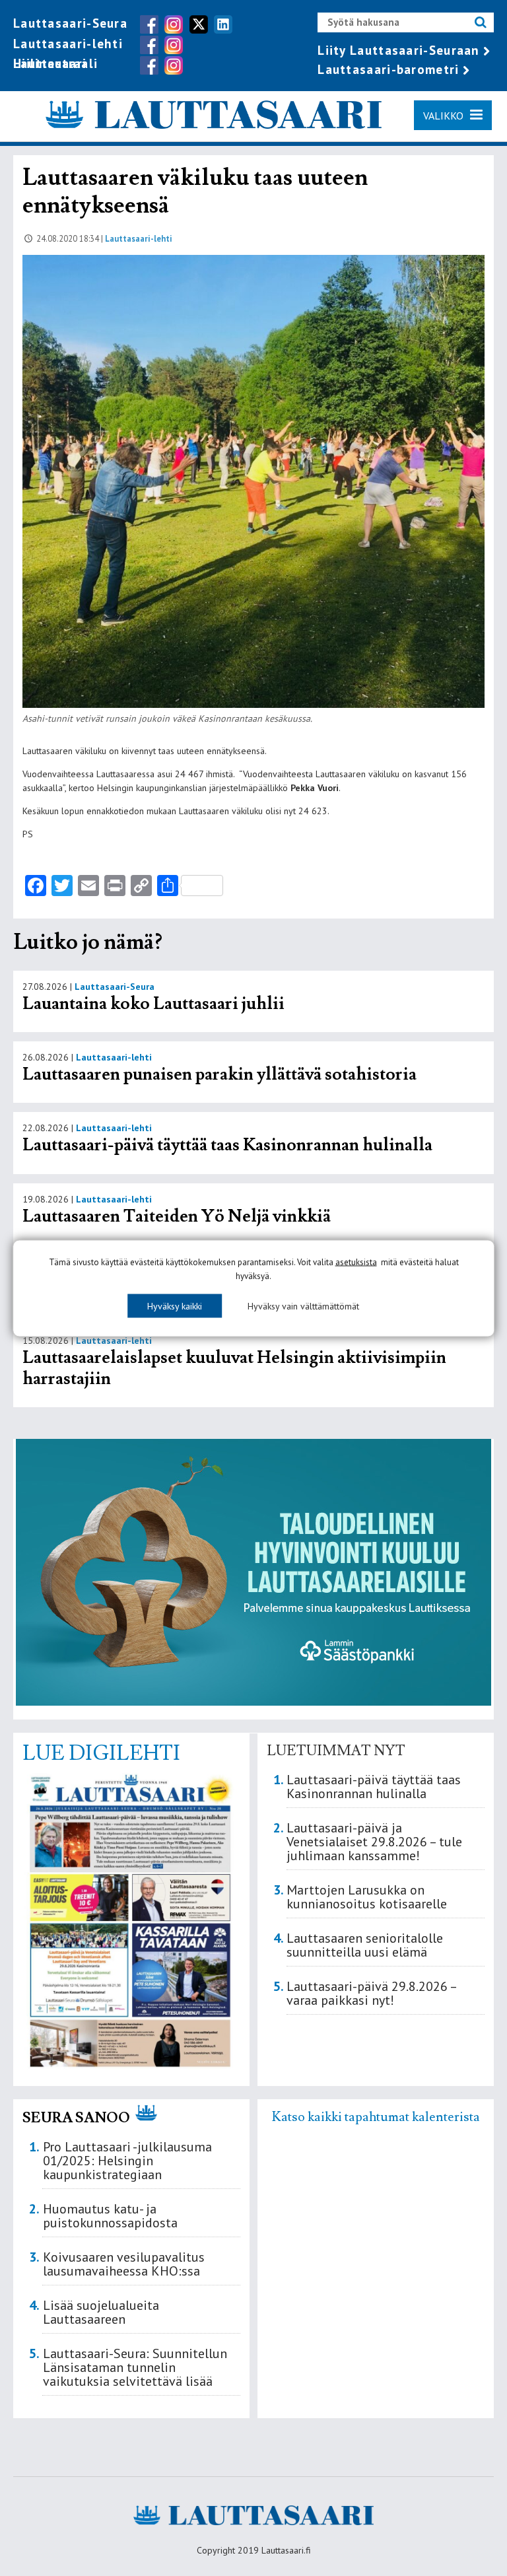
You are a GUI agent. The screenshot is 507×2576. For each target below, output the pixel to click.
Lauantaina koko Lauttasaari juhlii (153, 1004)
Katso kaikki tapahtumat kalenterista (376, 2117)
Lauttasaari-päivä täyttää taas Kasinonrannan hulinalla (227, 1145)
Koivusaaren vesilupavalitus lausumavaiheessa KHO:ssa (124, 2264)
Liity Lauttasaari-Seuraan (399, 50)
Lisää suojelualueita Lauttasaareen (101, 2312)
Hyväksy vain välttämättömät (303, 1305)
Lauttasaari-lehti (68, 44)
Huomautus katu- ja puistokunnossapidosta (110, 2216)
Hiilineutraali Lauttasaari (55, 63)
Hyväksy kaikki (175, 1305)
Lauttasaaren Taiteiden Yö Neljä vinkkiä (177, 1216)
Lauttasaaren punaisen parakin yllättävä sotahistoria (221, 1074)
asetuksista (356, 1262)
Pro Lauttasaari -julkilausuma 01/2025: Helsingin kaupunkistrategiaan (127, 2161)
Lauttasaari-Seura (70, 23)
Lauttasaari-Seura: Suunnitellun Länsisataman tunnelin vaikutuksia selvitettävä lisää (135, 2367)
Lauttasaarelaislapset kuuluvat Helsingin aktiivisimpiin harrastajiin (234, 1368)
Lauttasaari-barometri (388, 69)
